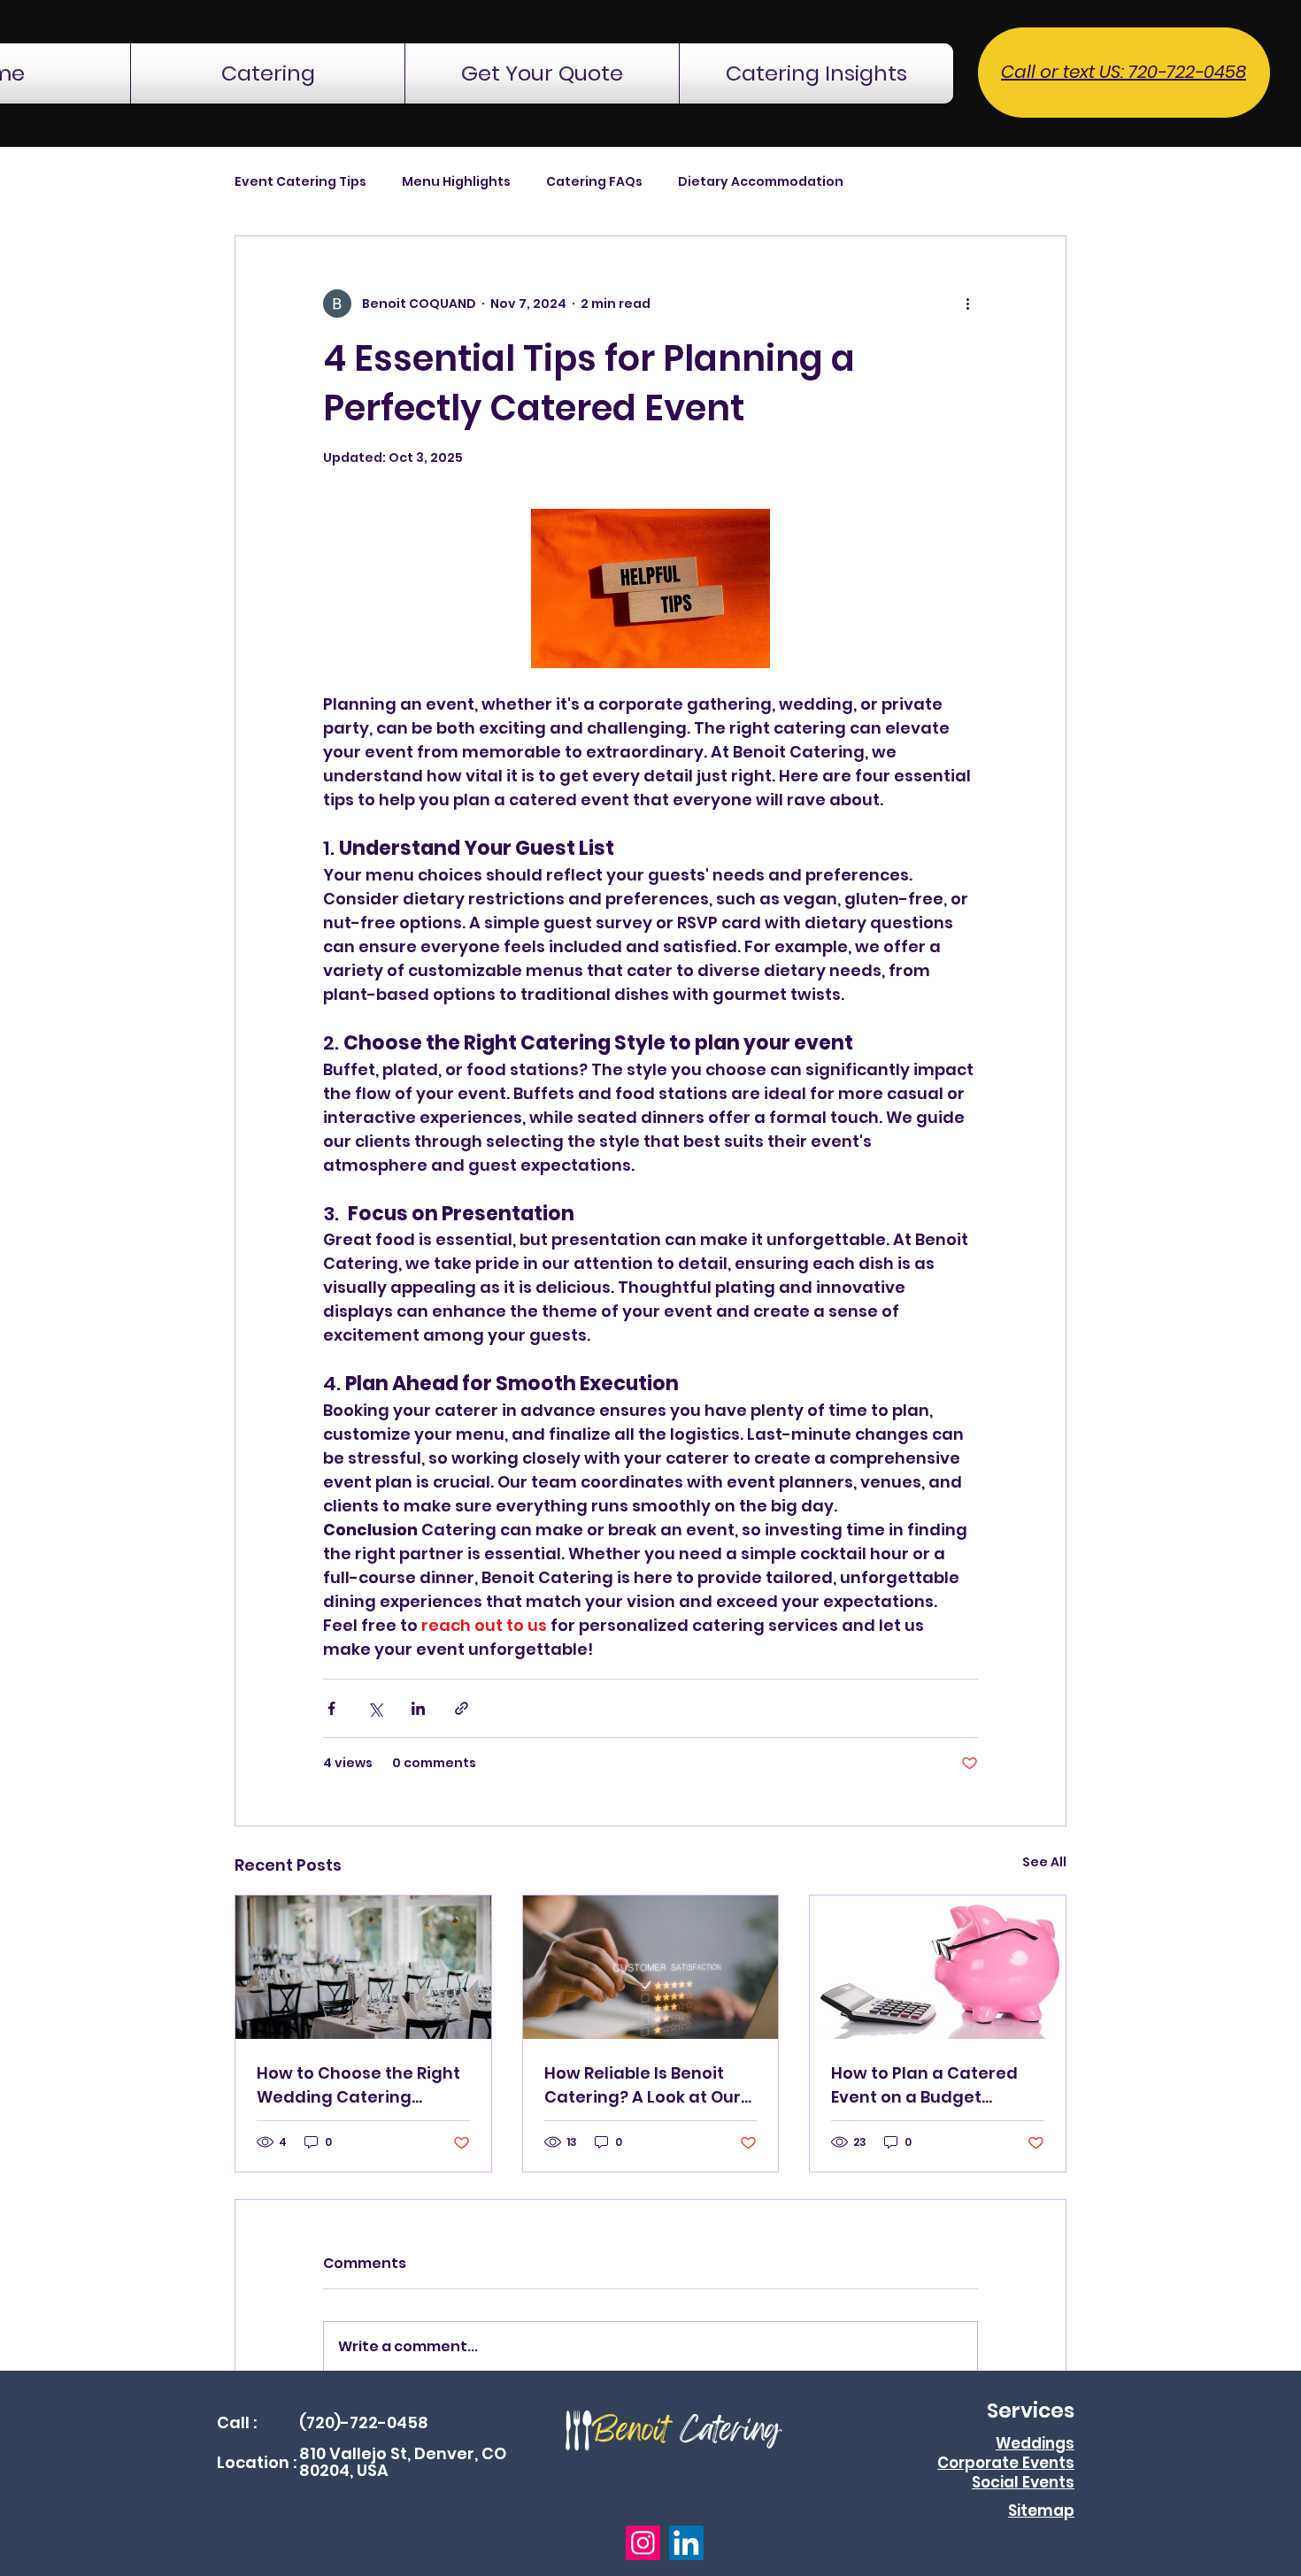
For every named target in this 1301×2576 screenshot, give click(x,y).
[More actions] (967, 304)
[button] (268, 73)
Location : (257, 2462)
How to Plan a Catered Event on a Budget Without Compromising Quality (928, 2085)
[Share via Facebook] (331, 1708)
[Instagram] (643, 2543)
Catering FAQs (594, 182)
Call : (237, 2422)
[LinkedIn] (686, 2543)
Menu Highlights (456, 182)
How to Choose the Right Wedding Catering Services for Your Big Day (360, 2085)
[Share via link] (462, 1708)
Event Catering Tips (300, 182)
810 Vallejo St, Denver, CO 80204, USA (403, 2462)
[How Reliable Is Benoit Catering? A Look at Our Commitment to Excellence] (651, 1967)
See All (1044, 1862)
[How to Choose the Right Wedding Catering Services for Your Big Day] (363, 1967)
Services (1031, 2411)
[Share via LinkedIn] (418, 1708)
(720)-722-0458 (364, 2422)
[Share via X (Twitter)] (375, 1708)
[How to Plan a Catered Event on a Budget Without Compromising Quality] (938, 1967)
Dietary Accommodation (761, 182)
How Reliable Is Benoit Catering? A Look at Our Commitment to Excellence (643, 2085)
